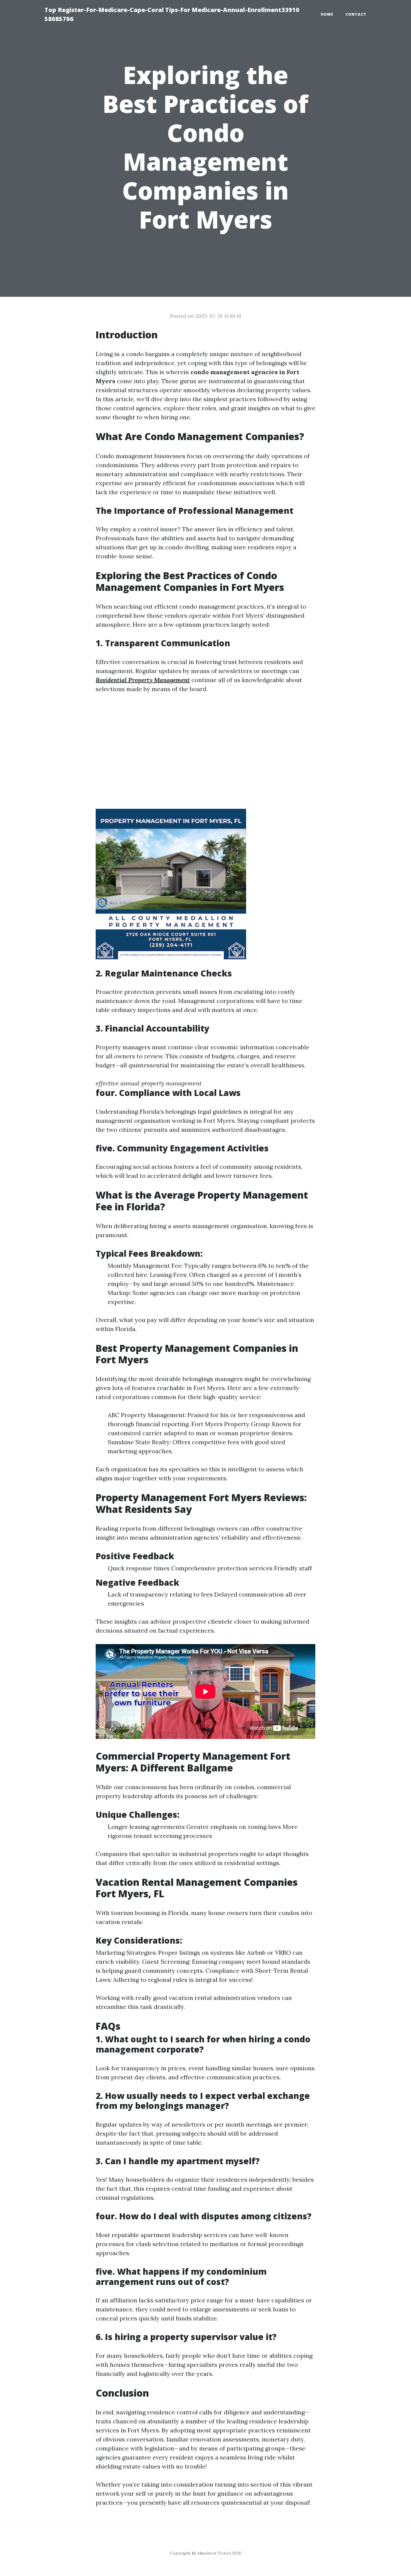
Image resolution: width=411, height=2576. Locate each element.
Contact (356, 14)
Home (327, 14)
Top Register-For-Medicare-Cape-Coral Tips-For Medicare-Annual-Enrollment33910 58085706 (172, 14)
